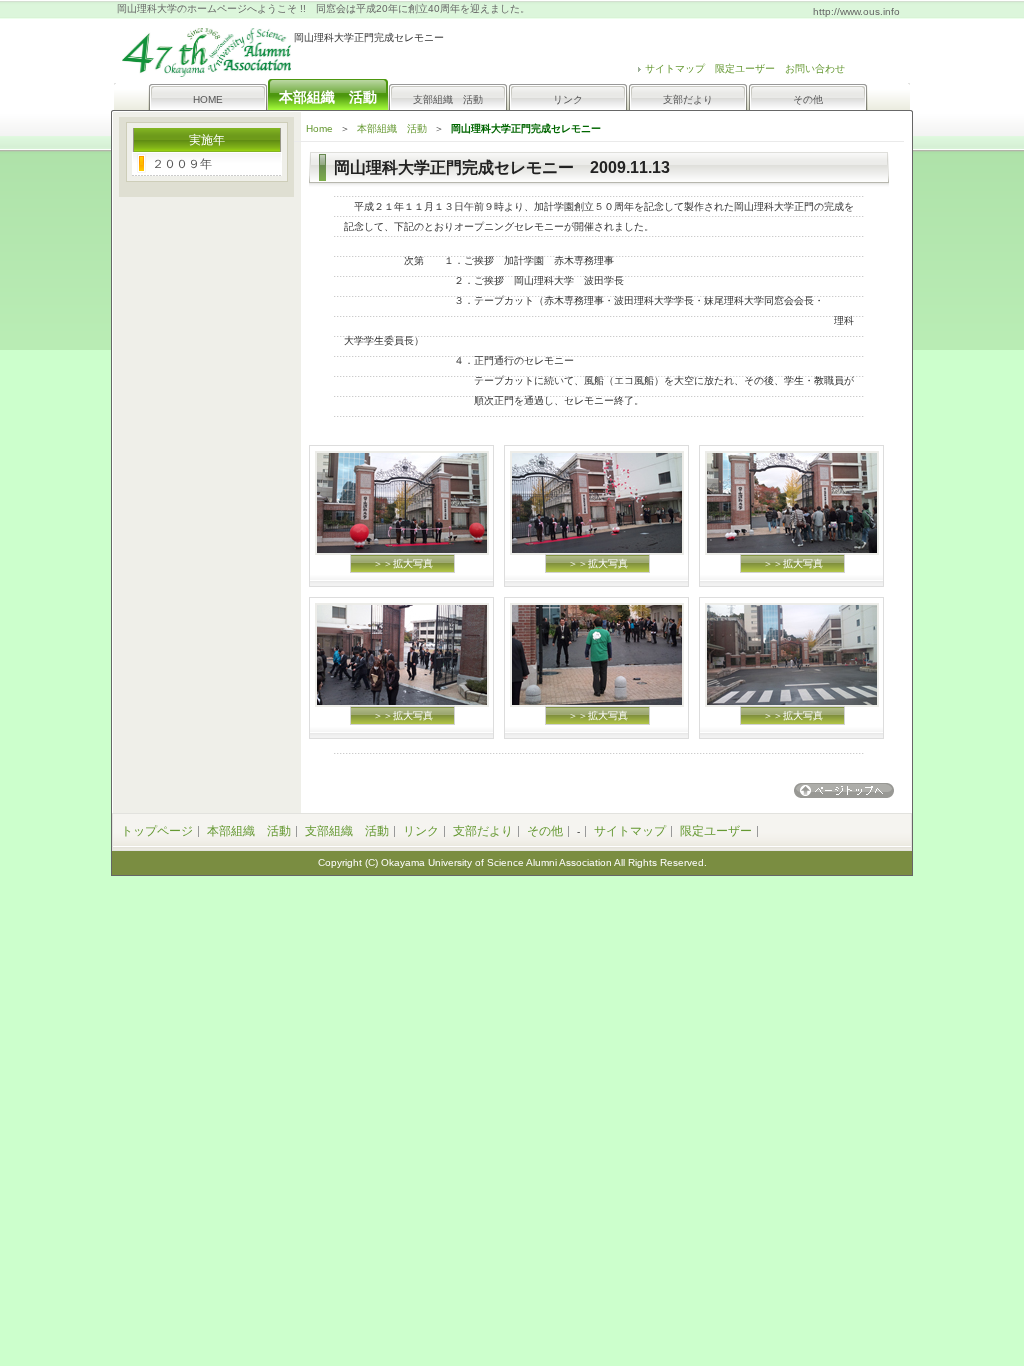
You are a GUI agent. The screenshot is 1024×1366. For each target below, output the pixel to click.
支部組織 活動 (448, 99)
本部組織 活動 (392, 128)
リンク (568, 99)
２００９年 (182, 164)
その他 (808, 99)
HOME (208, 99)
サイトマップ (630, 831)
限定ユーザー (745, 68)
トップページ (157, 831)
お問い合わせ (815, 68)
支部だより (688, 99)
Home (319, 128)
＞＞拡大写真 (403, 563)
